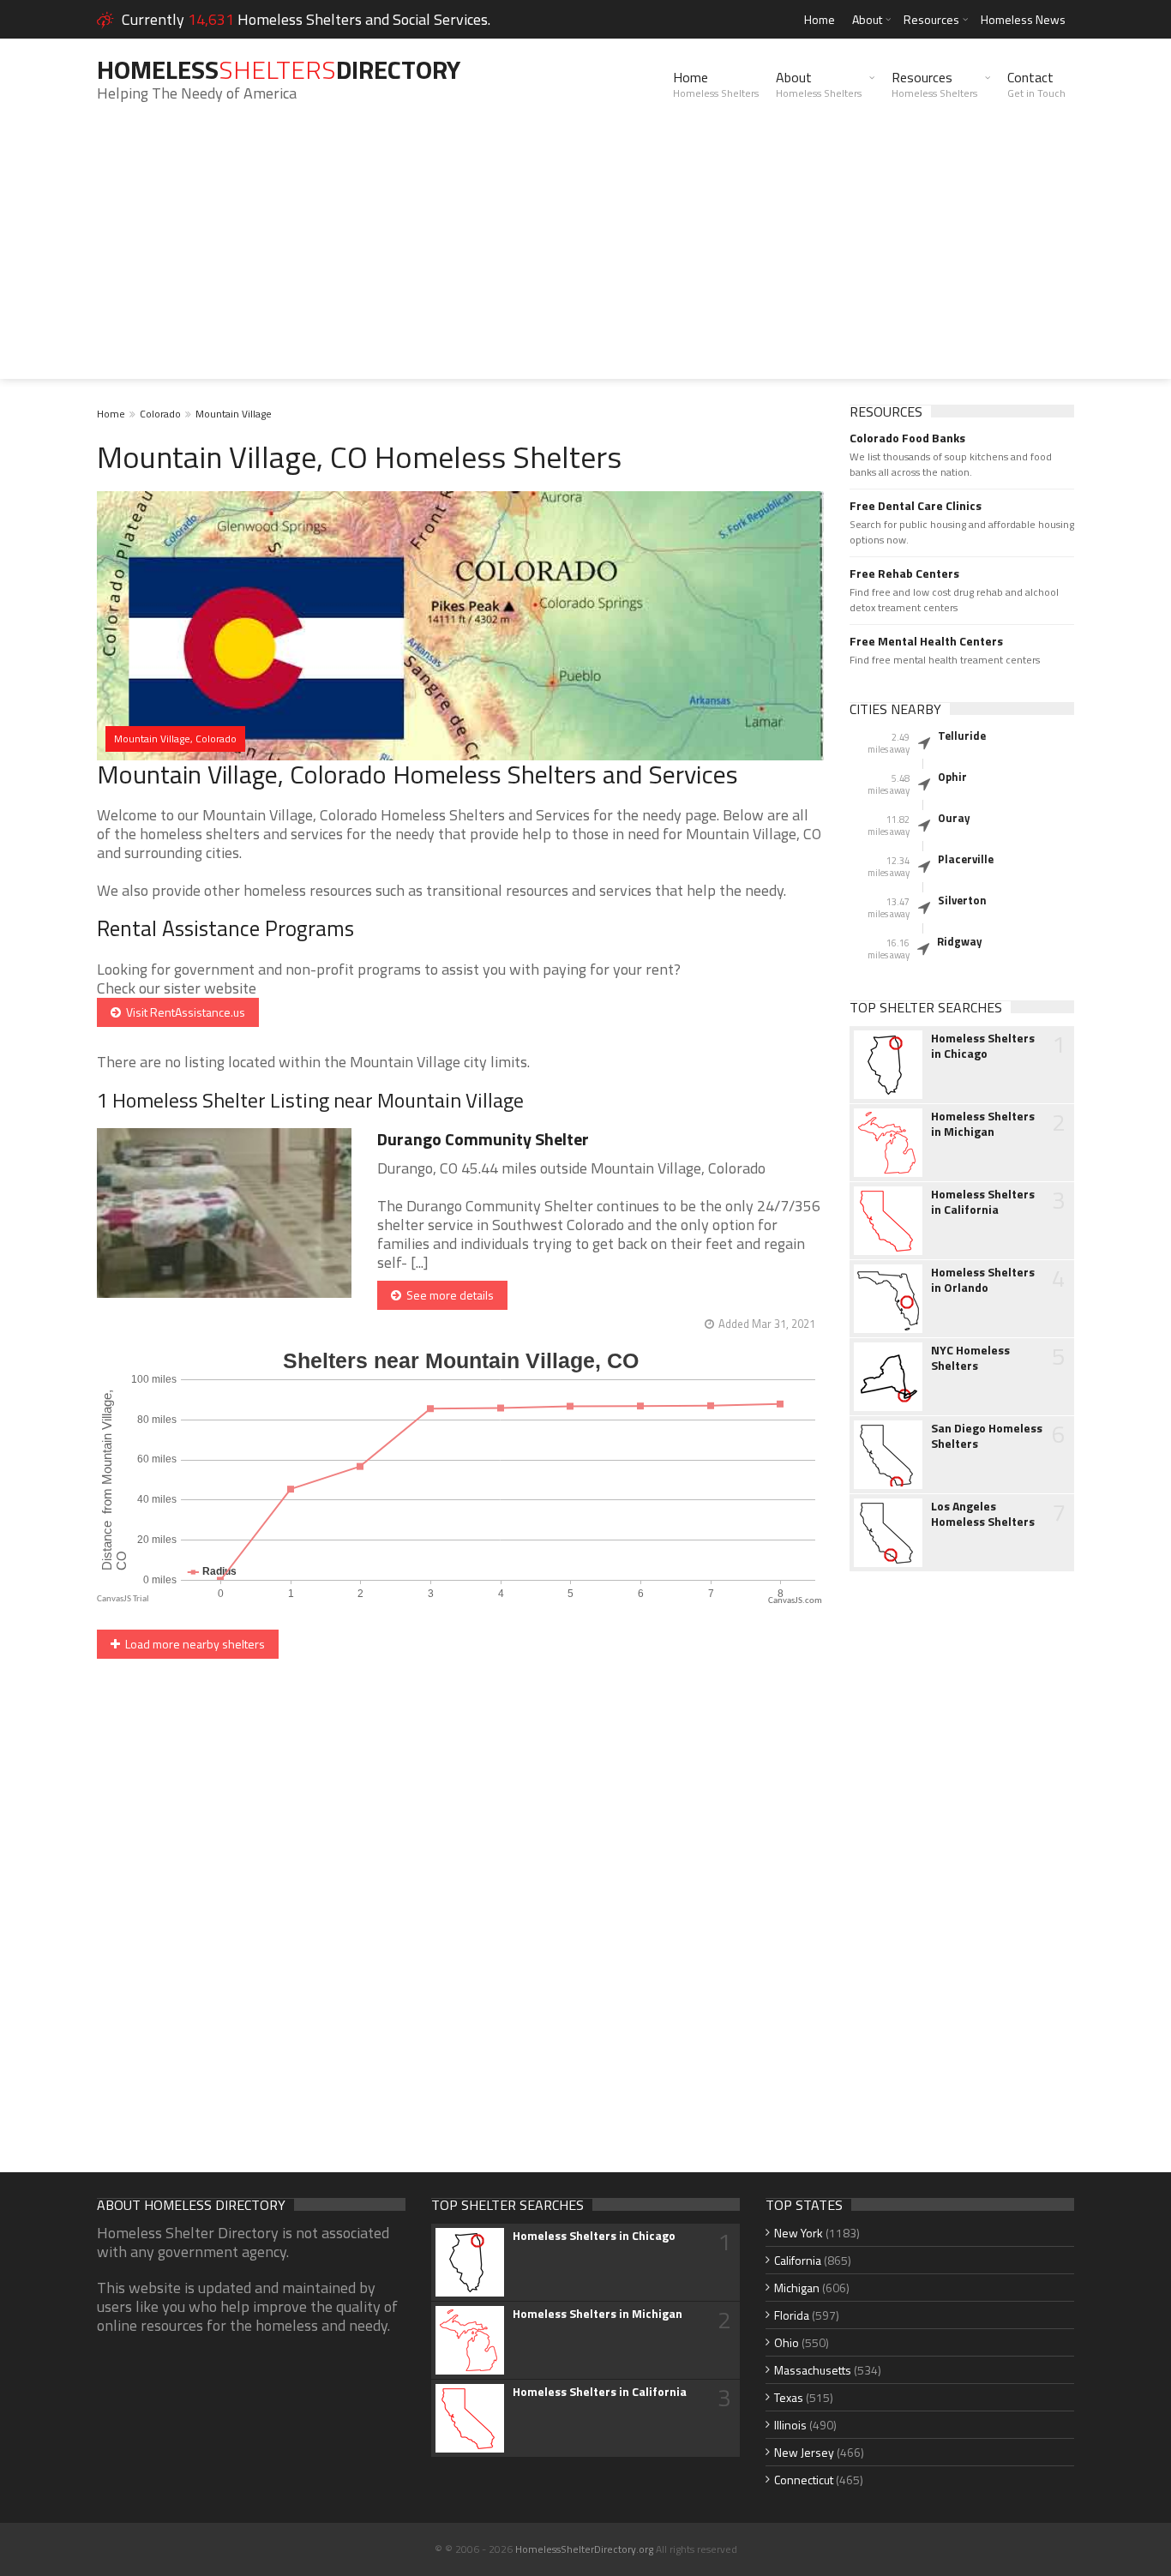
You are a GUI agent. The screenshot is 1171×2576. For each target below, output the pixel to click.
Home (820, 19)
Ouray (954, 818)
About (867, 19)
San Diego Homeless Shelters (987, 1436)
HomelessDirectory (279, 69)
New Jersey (804, 2452)
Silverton (962, 900)
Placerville (966, 859)
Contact (1036, 84)
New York (799, 2233)
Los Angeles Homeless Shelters (983, 1514)
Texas (789, 2397)
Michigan (797, 2288)
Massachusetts (813, 2370)
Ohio (787, 2342)
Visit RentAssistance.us (183, 1012)
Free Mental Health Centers (926, 641)
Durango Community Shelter (483, 1139)
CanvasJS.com (795, 1601)
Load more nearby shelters (192, 1644)
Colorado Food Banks (907, 438)
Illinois (790, 2425)
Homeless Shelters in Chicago (983, 1046)
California (798, 2260)
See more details (447, 1295)
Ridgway (960, 941)
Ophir (952, 777)
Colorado (160, 414)
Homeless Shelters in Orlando (983, 1280)
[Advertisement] (585, 259)
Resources (931, 19)
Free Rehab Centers (904, 573)
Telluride (962, 736)
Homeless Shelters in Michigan (983, 1124)
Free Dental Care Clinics (916, 506)
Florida (792, 2315)
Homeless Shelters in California (983, 1202)
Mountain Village (234, 414)
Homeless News (1023, 19)
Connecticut (804, 2480)
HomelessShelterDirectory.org (584, 2549)
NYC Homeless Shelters (970, 1358)
